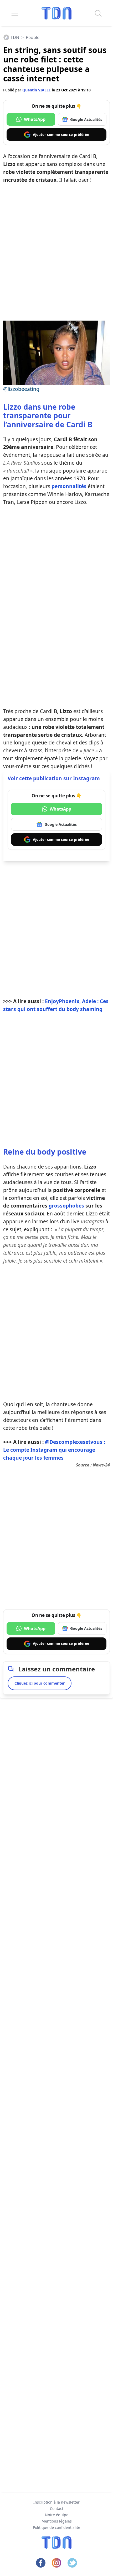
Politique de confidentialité (56, 2527)
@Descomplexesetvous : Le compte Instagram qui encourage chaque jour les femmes (54, 1450)
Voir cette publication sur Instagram (54, 778)
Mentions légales (57, 2521)
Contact (57, 2508)
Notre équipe (57, 2515)
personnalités (69, 486)
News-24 (101, 1465)
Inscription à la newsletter (56, 2502)
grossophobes (66, 1206)
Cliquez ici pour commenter (40, 1683)
